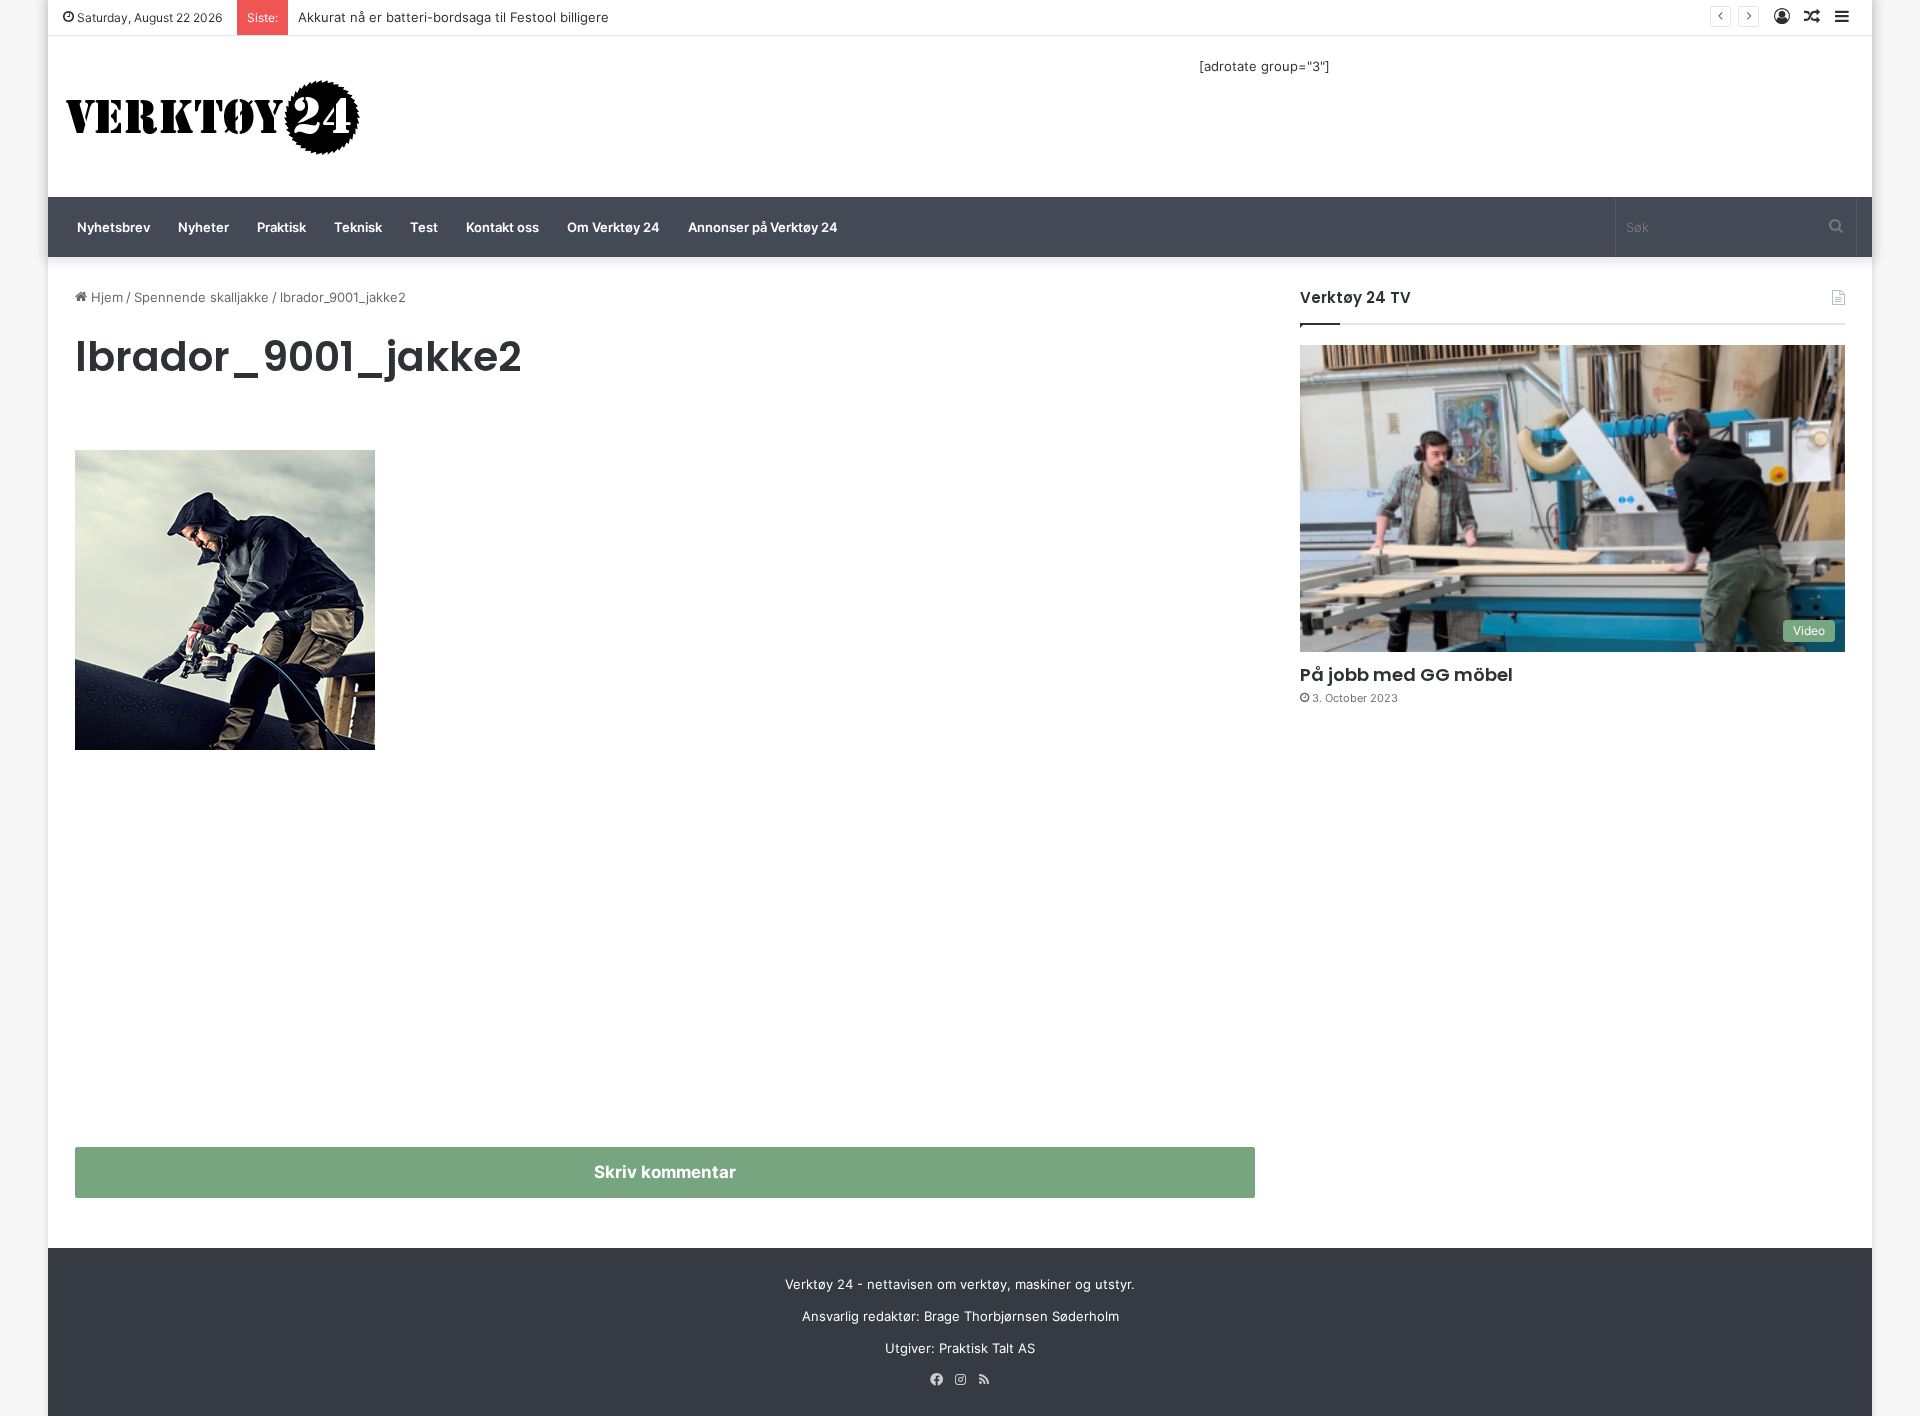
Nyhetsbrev (113, 227)
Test (424, 227)
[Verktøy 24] (213, 116)
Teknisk (358, 227)
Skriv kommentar (665, 1172)
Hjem (105, 297)
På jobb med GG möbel (1406, 674)
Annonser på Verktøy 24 (763, 227)
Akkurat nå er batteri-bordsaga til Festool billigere (453, 17)
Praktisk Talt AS (987, 1348)
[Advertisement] (665, 957)
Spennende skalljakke (201, 297)
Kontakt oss (502, 227)
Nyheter (203, 227)
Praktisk (281, 227)
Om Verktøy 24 (613, 227)
